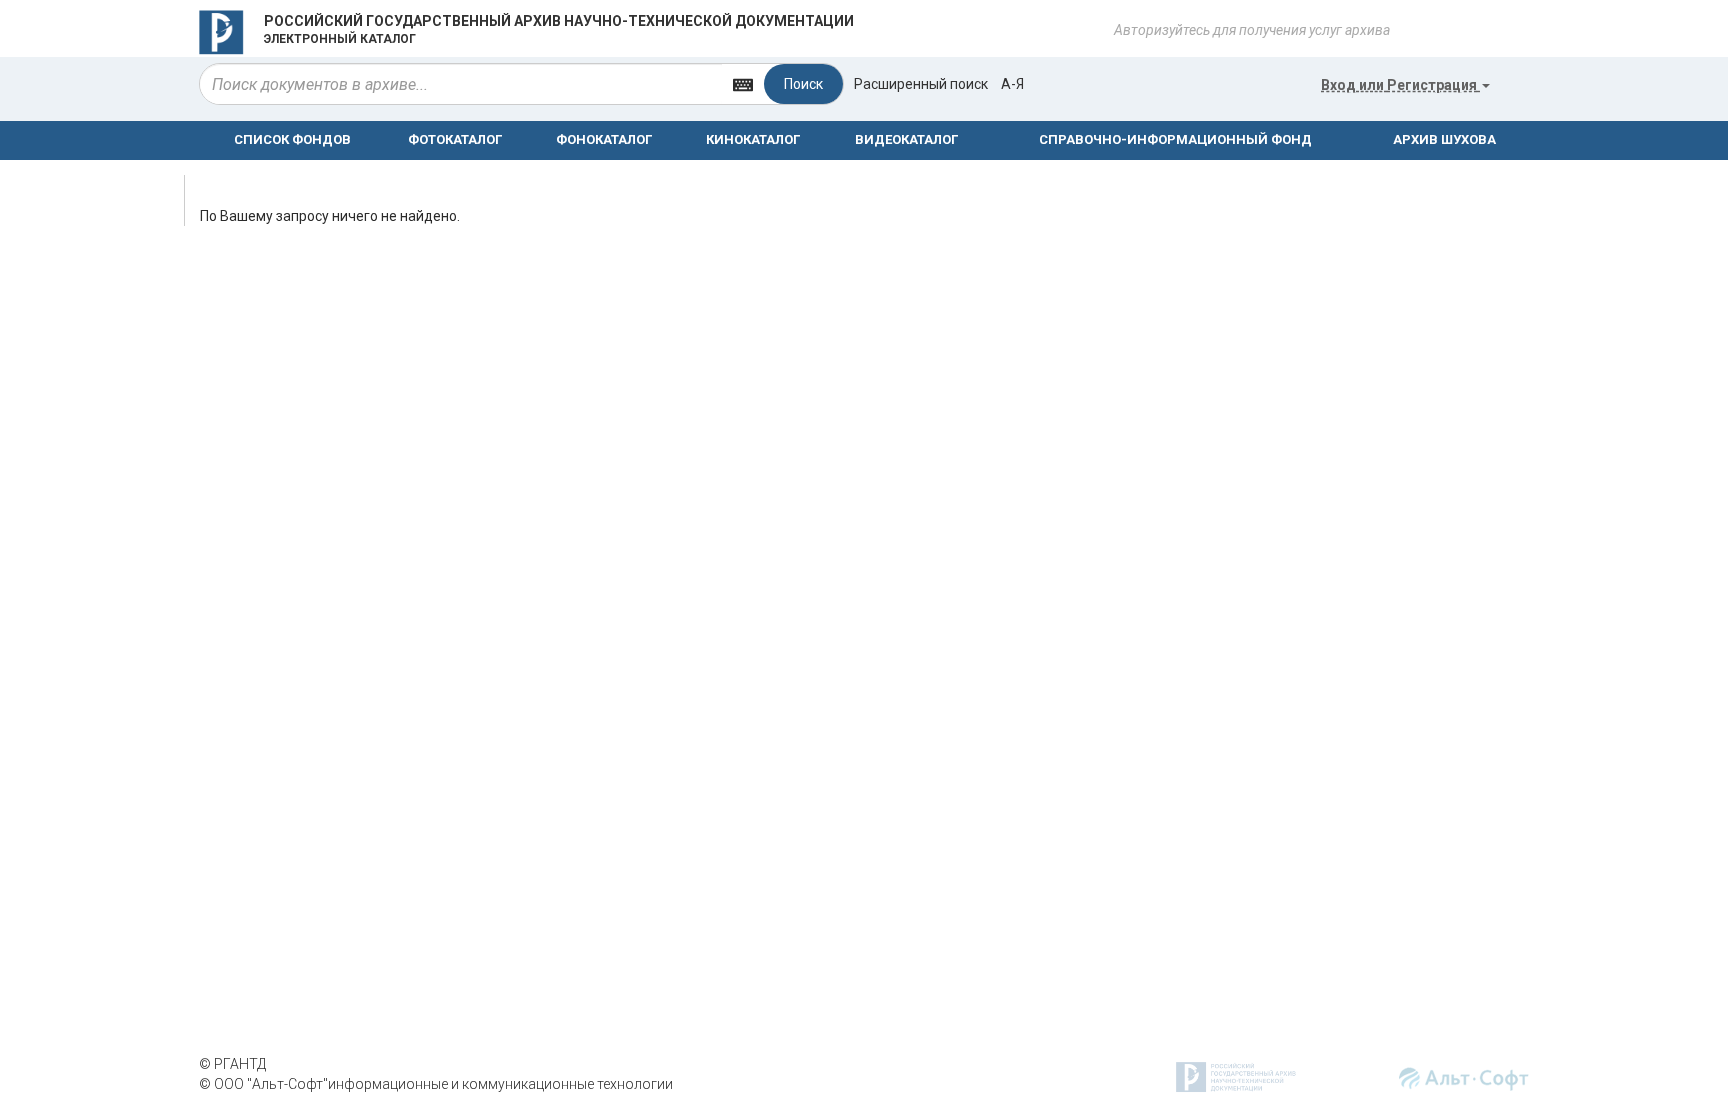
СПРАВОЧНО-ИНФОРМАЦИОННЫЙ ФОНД (1175, 139)
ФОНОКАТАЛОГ (604, 139)
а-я (1012, 84)
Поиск (803, 84)
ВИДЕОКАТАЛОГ (906, 139)
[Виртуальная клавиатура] (743, 83)
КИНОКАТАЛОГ (753, 139)
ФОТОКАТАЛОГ (455, 139)
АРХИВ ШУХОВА (1444, 139)
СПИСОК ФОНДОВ (292, 139)
